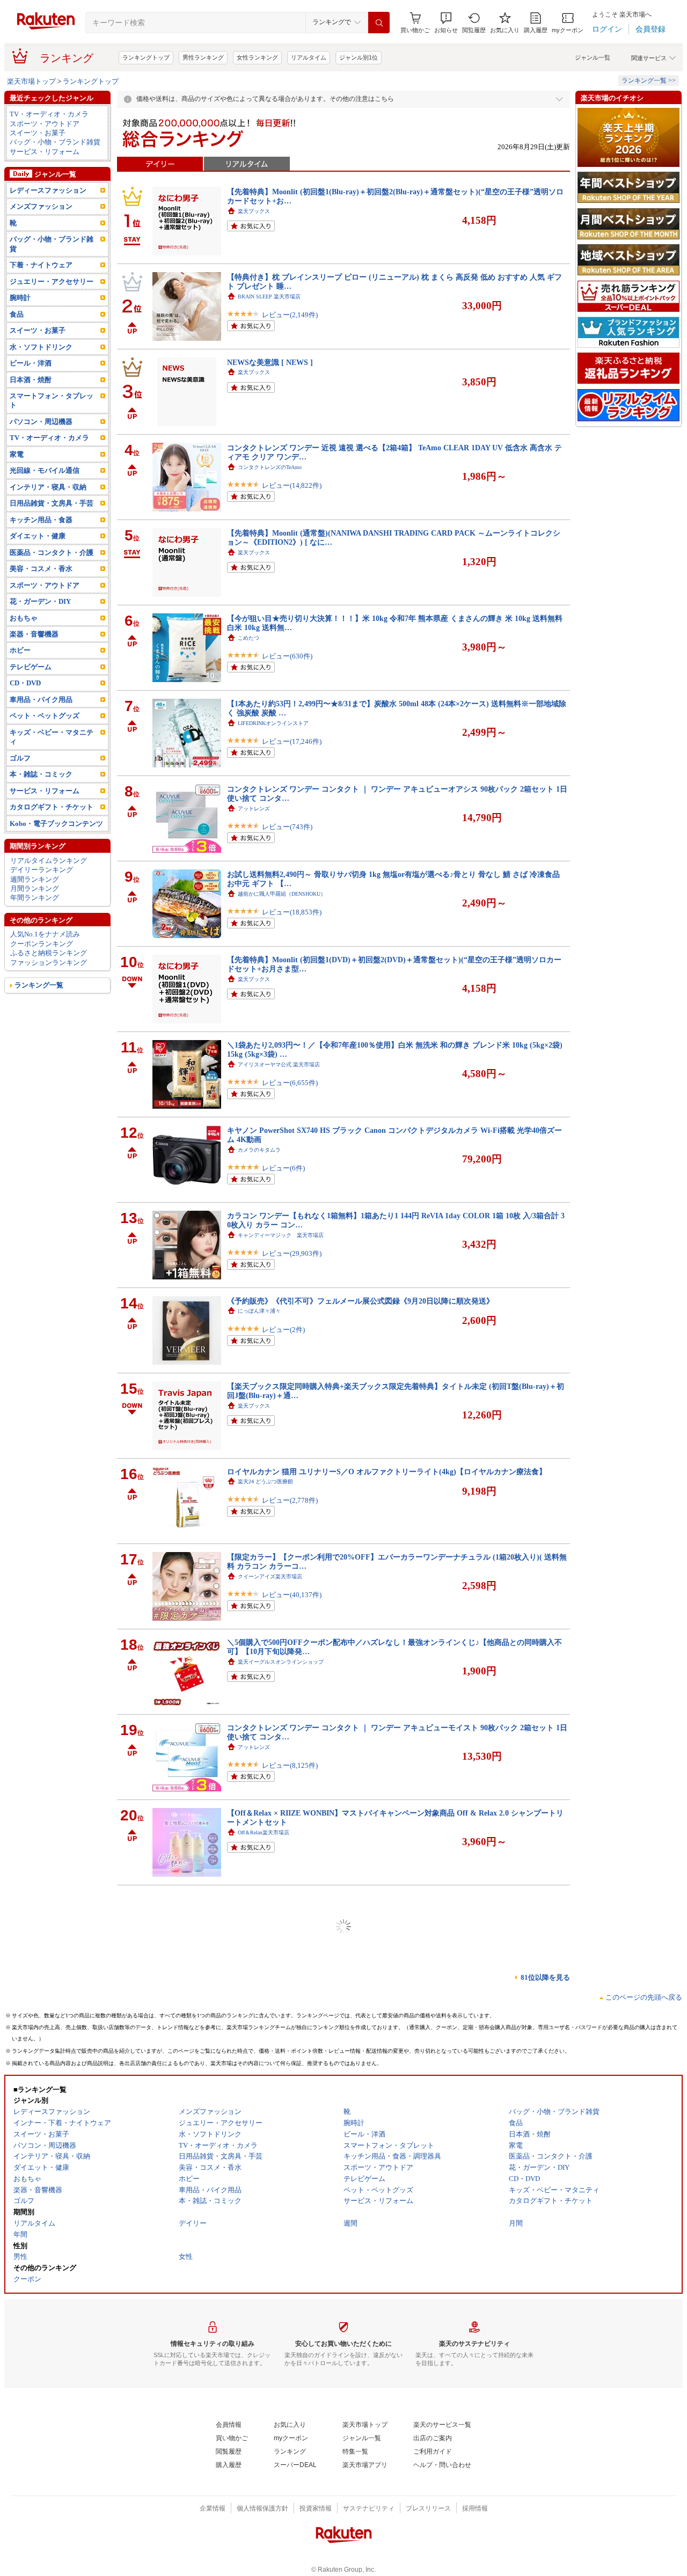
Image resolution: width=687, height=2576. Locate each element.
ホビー (20, 650)
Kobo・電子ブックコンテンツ (56, 824)
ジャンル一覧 (593, 57)
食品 (17, 314)
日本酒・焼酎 (31, 380)
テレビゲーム (31, 667)
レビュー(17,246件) (292, 741)
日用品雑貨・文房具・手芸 (52, 503)
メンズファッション (41, 206)
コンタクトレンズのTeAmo (270, 467)
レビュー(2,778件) (290, 1500)
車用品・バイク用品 (41, 700)
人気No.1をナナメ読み (45, 934)
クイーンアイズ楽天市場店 (270, 1576)
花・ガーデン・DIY (40, 601)
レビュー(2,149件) (290, 315)
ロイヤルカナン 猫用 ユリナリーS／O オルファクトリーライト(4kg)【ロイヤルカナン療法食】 (387, 1472)
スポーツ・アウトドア (45, 124)
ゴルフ (20, 758)
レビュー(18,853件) (292, 912)
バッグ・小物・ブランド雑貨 (55, 142)
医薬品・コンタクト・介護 (52, 552)
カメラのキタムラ (259, 1150)
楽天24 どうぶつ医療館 (265, 1481)
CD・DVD (25, 683)
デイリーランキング (42, 870)
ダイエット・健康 (38, 536)
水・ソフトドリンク (41, 347)
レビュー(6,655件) (290, 1083)
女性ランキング (257, 57)
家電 (17, 454)
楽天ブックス (254, 211)
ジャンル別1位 (359, 57)
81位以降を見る (545, 1977)
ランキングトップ (146, 57)
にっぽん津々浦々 (259, 1311)
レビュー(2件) (283, 1330)
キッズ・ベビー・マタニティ (52, 737)
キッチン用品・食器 (41, 520)
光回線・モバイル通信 (45, 470)
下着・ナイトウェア (41, 265)
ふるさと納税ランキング (49, 953)
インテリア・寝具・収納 (48, 487)
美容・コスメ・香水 (41, 569)
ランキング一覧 (39, 985)
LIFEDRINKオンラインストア (273, 723)
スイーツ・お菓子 (38, 133)
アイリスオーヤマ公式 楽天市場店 (279, 1064)
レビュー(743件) (287, 827)
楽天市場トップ (31, 81)
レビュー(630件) (287, 656)
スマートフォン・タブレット (52, 400)
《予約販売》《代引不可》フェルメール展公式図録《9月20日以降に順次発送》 (360, 1301)
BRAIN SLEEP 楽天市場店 (269, 297)
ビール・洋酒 (31, 363)
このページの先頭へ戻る (644, 1997)
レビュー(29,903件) (292, 1253)
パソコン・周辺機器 (41, 422)
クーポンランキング (42, 944)
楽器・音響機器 (34, 634)
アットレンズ (254, 808)
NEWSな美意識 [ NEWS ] (270, 362)
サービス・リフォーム (45, 152)
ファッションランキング (49, 963)
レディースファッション (48, 190)
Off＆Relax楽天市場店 (264, 1832)
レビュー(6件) (283, 1168)
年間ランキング (35, 898)
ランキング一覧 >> (649, 80)
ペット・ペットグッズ (45, 716)
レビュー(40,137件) (292, 1595)
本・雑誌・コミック (41, 774)
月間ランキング (35, 888)
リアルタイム (309, 57)
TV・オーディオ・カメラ (49, 114)
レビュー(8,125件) (290, 1765)
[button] (446, 23)
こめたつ (249, 638)
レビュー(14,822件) (292, 485)
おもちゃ (24, 618)
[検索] (379, 23)
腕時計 (20, 298)
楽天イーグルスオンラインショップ (281, 1662)
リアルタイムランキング (49, 861)
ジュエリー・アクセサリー (52, 281)
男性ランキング (203, 57)
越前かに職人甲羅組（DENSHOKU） (282, 894)
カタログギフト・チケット (52, 807)
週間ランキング (35, 879)
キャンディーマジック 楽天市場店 (281, 1235)
